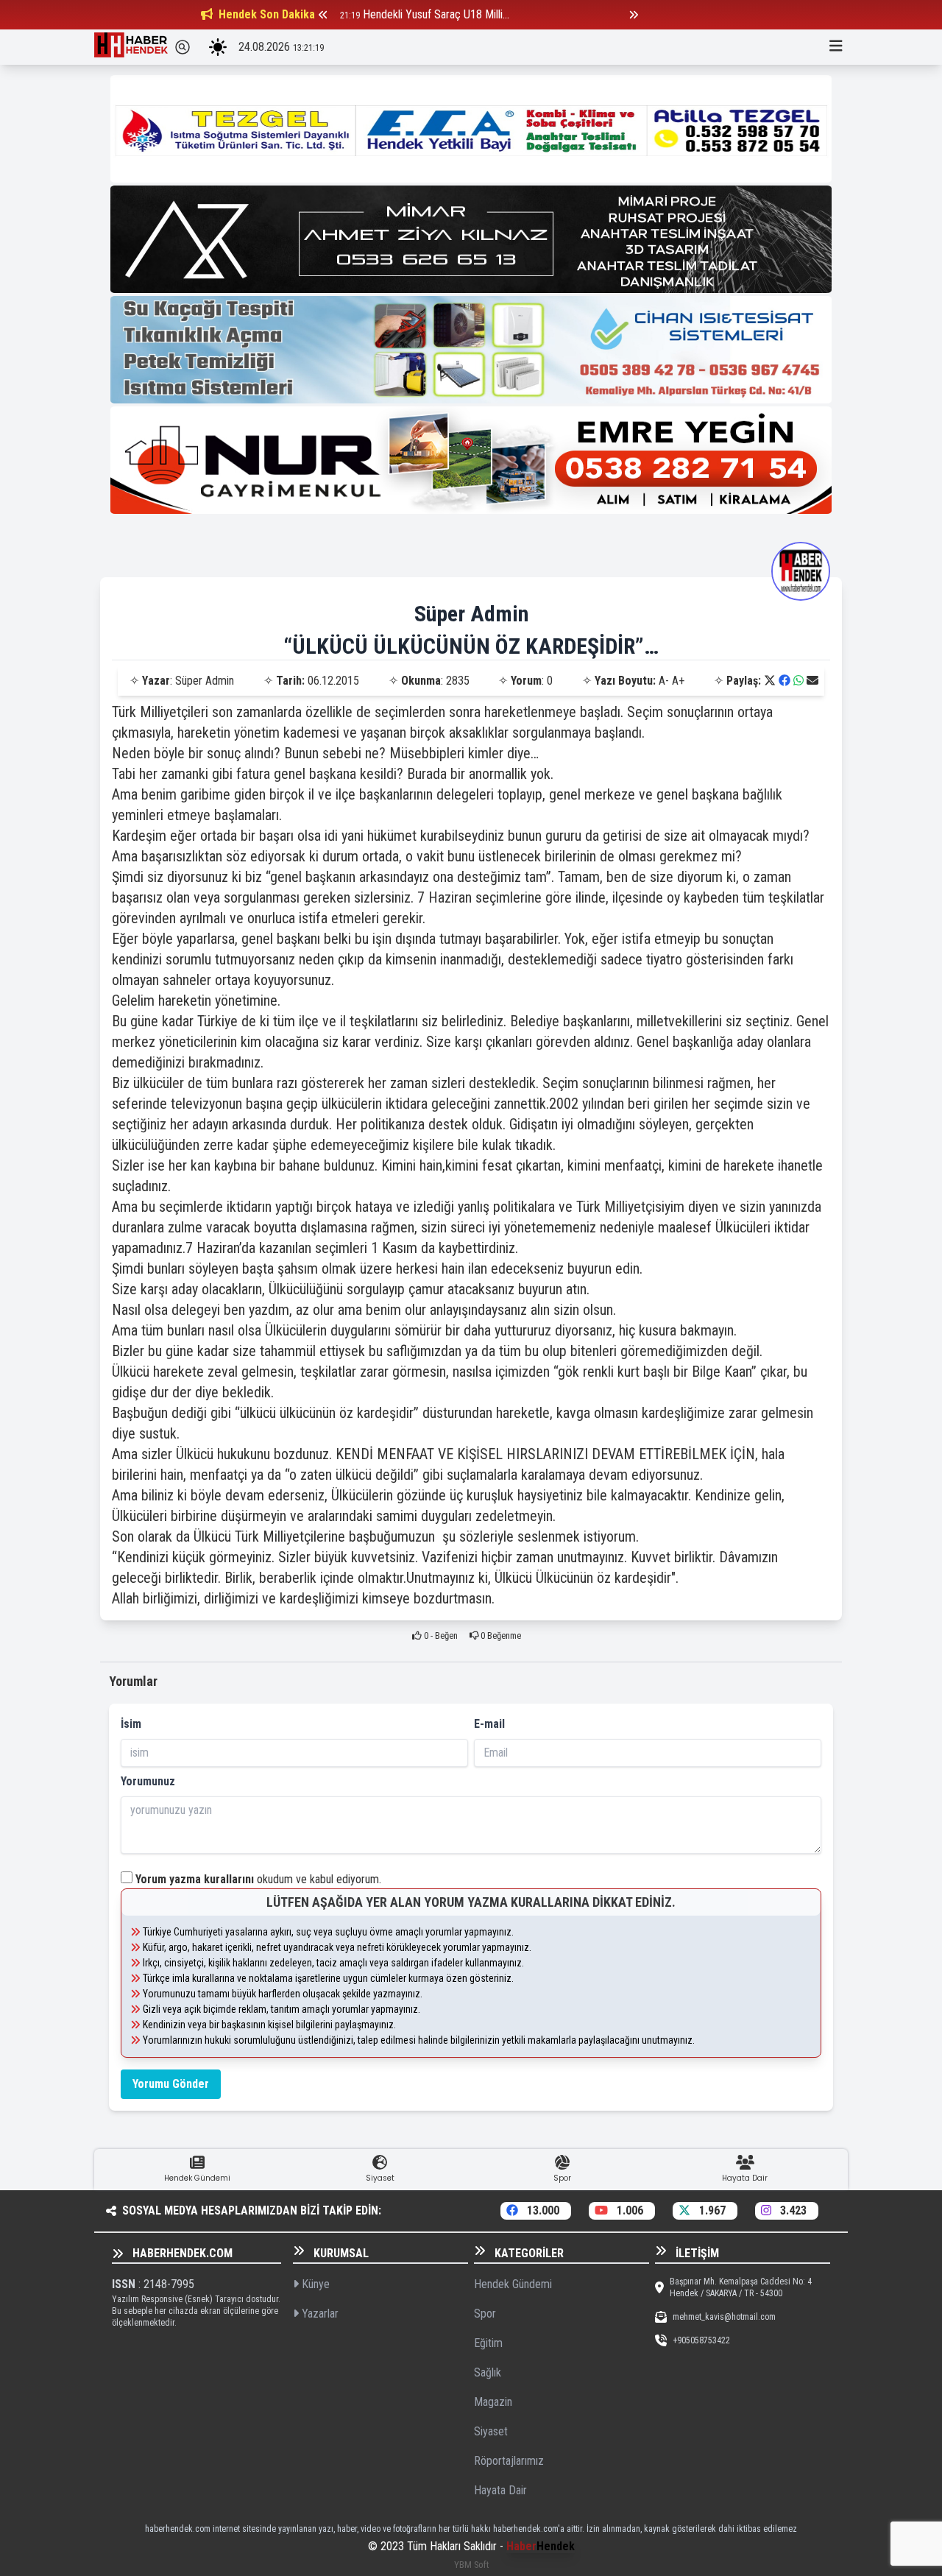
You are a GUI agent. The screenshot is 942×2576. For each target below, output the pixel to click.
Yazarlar (319, 2314)
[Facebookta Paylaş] (785, 681)
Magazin (493, 2402)
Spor (485, 2314)
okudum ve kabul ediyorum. (258, 1879)
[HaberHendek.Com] (131, 47)
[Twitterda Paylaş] (770, 681)
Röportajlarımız (509, 2461)
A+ (678, 681)
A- (664, 681)
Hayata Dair (500, 2490)
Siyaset (491, 2431)
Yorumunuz (148, 1781)
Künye (314, 2284)
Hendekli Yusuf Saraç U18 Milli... (436, 14)
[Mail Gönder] (812, 681)
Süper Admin (471, 614)
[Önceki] (323, 15)
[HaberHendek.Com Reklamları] (471, 129)
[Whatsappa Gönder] (798, 681)
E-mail (489, 1724)
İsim (131, 1724)
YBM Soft (471, 2565)
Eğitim (488, 2343)
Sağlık (488, 2372)
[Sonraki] (634, 15)
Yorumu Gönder (171, 2084)
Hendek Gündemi (513, 2284)
